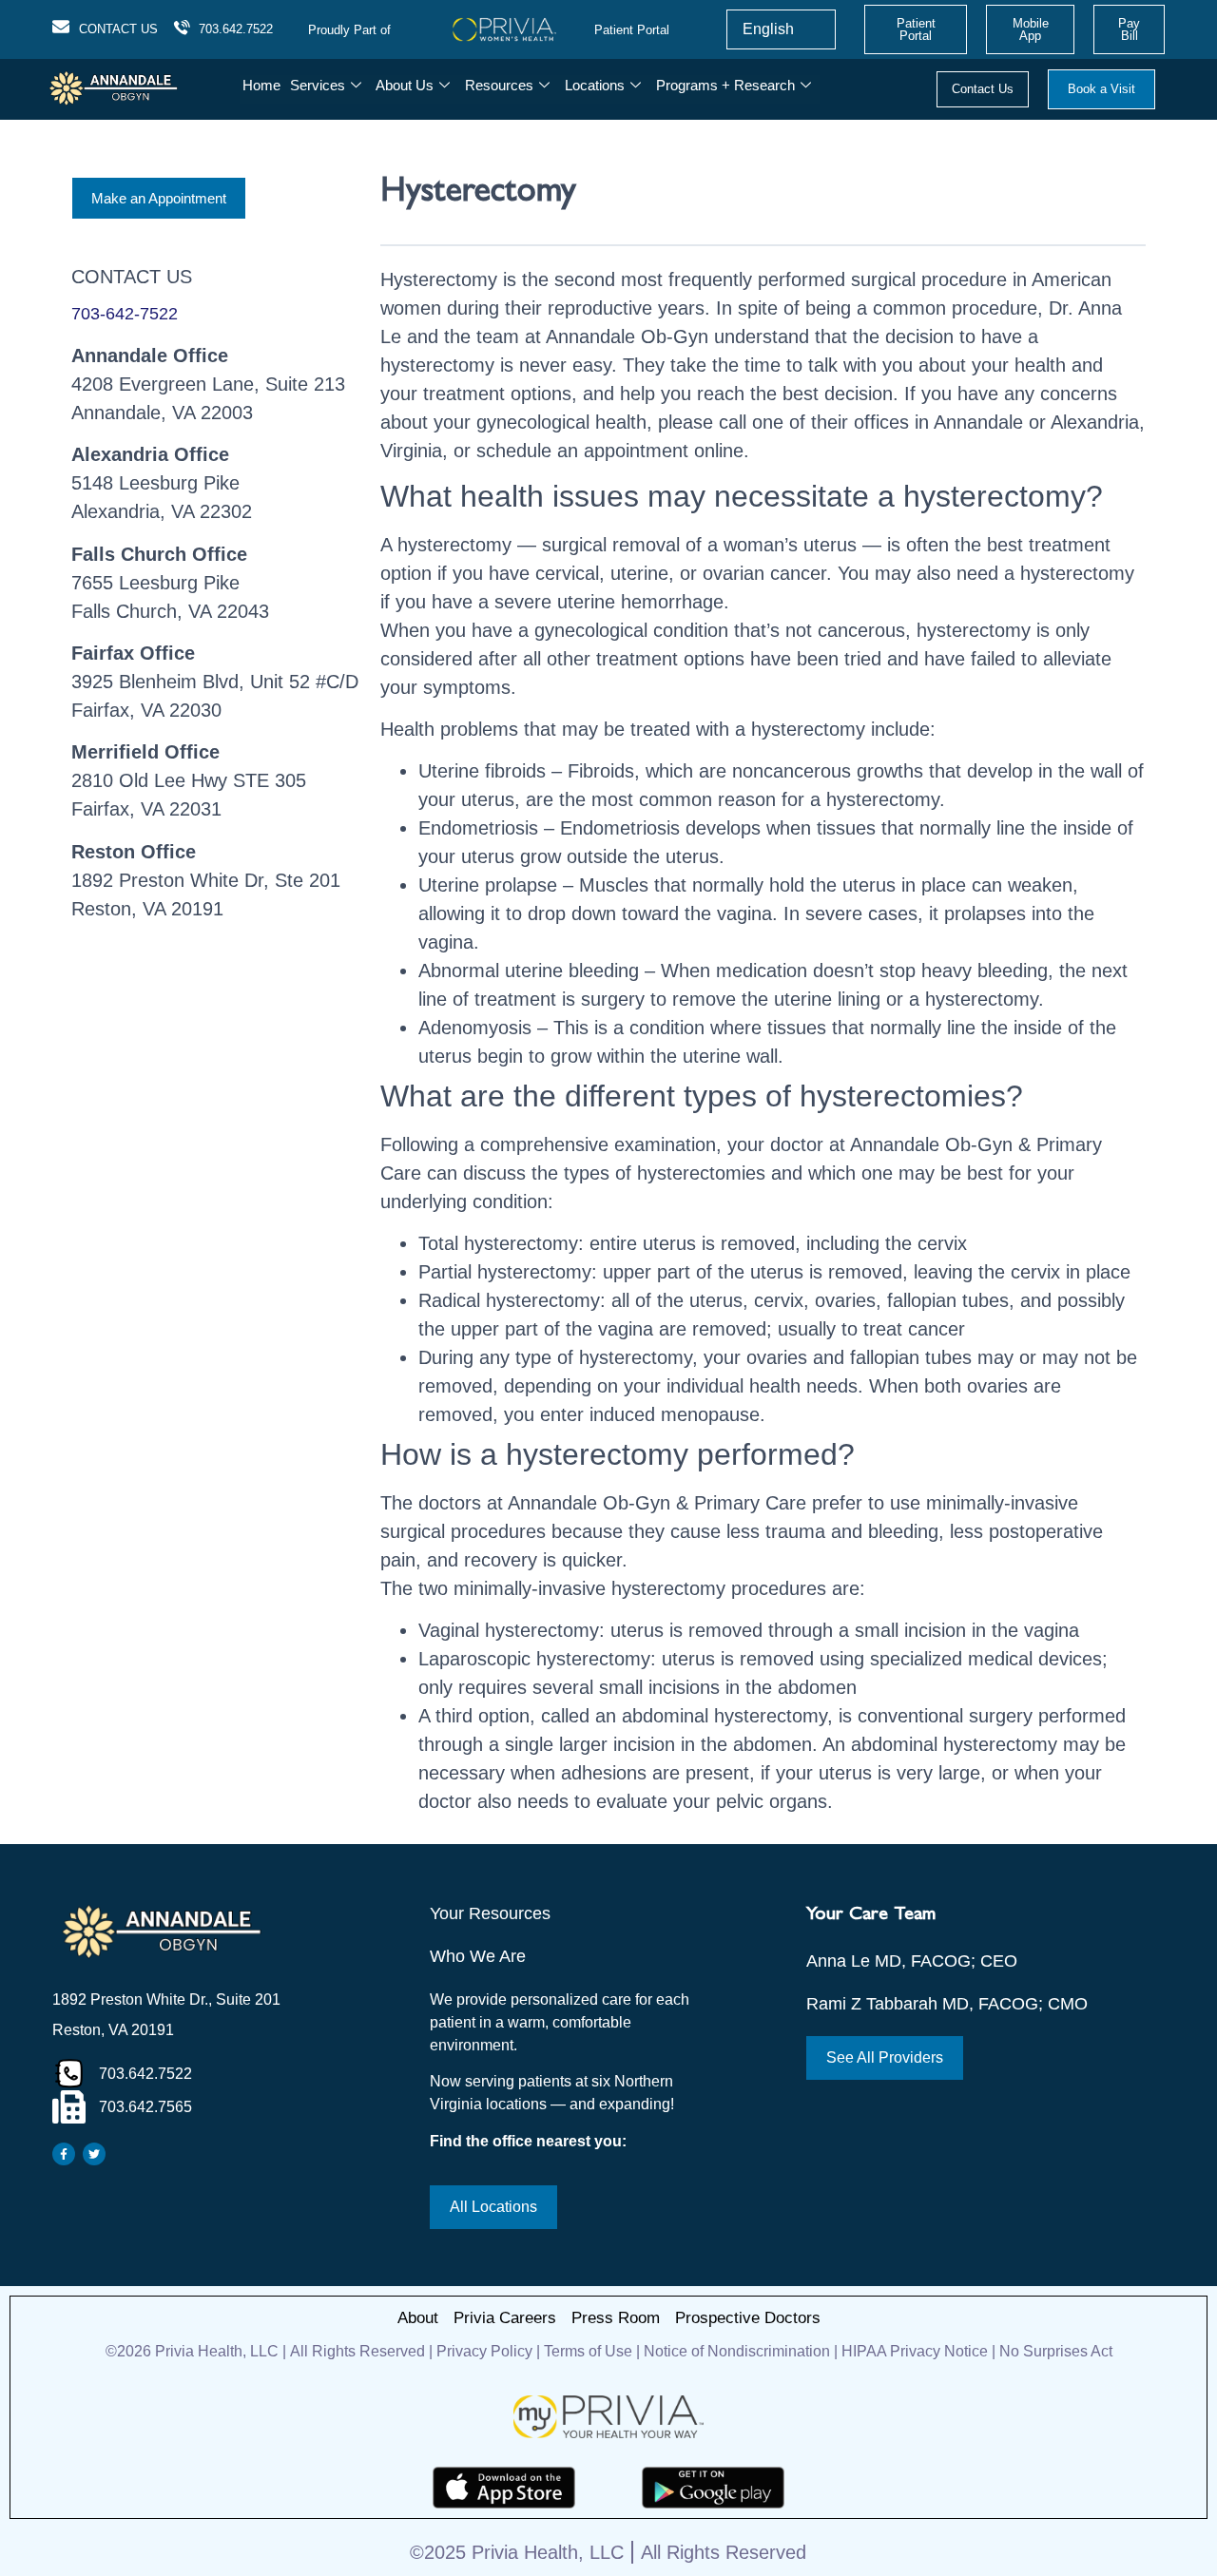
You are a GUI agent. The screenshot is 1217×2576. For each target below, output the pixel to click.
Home (261, 85)
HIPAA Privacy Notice (915, 2351)
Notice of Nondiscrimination (739, 2351)
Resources (499, 85)
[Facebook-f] (64, 2154)
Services (318, 85)
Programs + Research (725, 85)
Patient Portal (632, 30)
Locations (595, 85)
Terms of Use (588, 2351)
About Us (405, 85)
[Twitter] (94, 2154)
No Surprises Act (1056, 2351)
